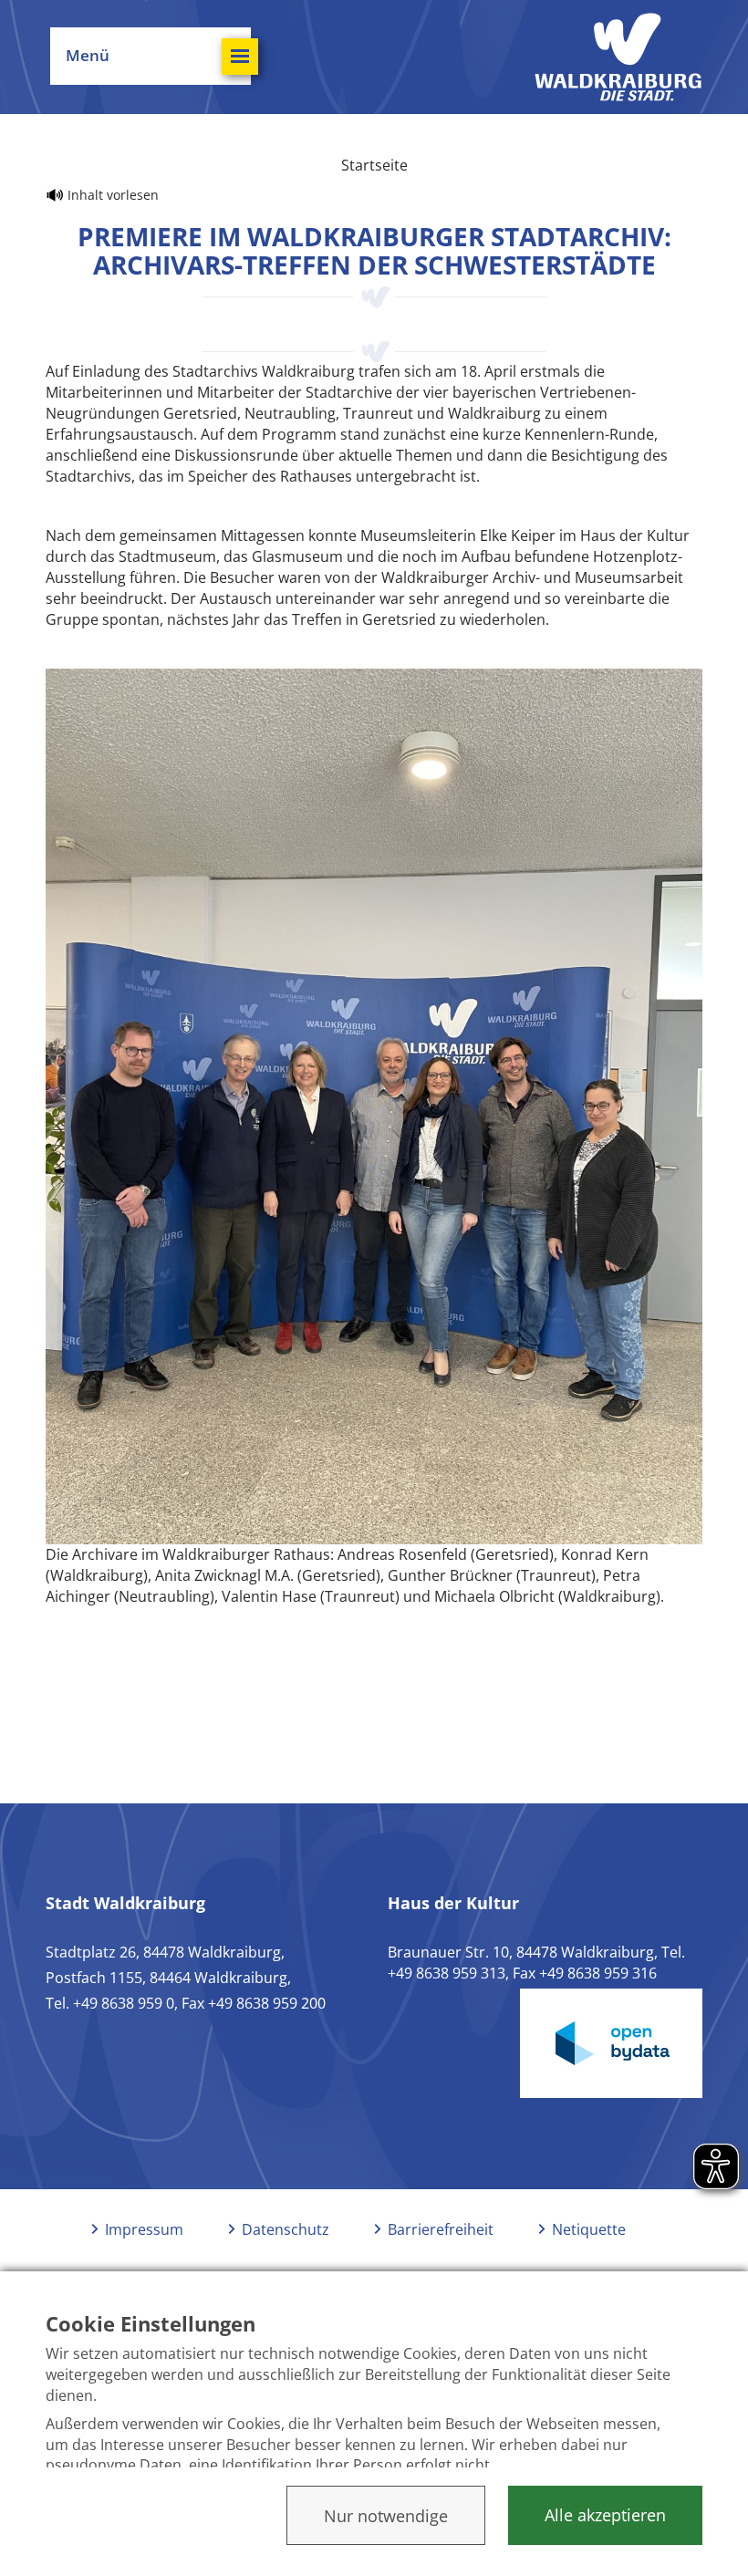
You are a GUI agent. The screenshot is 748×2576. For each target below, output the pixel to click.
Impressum (144, 2229)
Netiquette (589, 2229)
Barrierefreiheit (441, 2229)
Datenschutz (286, 2229)
